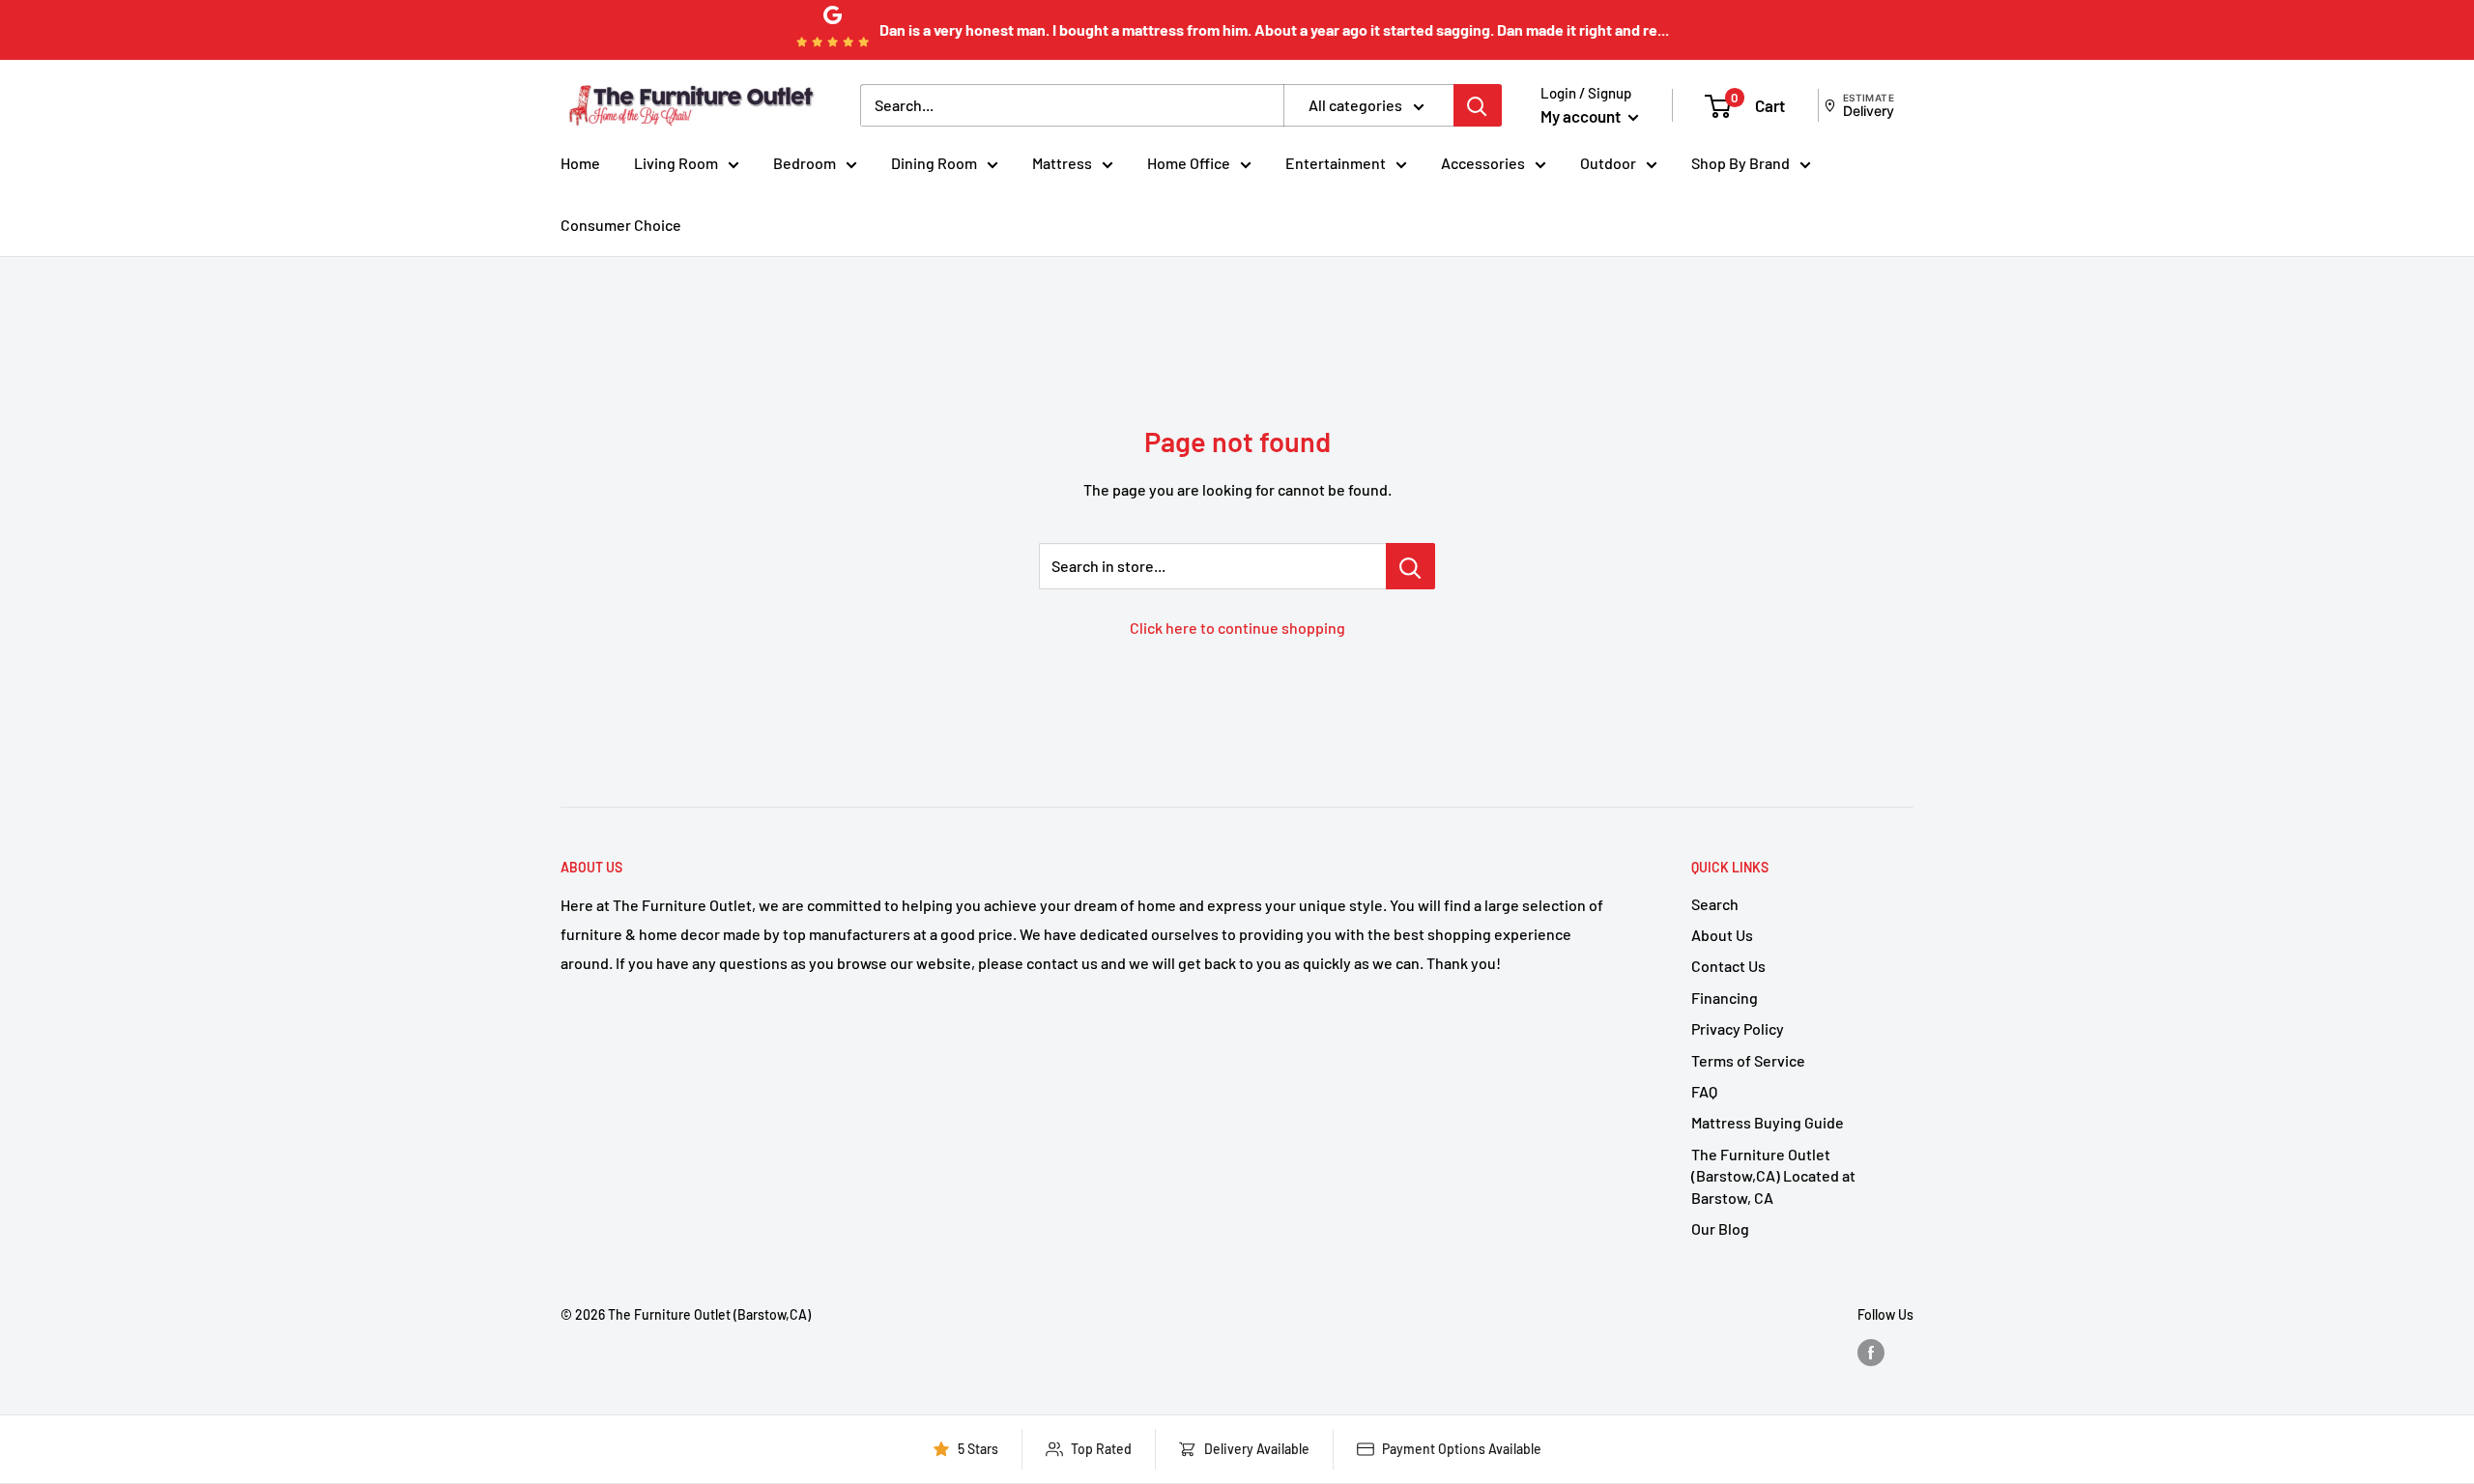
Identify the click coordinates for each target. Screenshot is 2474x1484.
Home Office (1189, 163)
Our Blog (1720, 1228)
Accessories (1483, 163)
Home (580, 163)
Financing (1725, 998)
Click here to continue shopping (1237, 628)
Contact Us (1728, 966)
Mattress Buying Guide (1768, 1122)
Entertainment (1336, 163)
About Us (1722, 935)
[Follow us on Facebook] (1871, 1353)
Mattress (1062, 163)
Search (1715, 904)
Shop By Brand (1740, 163)
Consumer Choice (621, 225)
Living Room (676, 163)
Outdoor (1608, 163)
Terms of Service (1748, 1060)
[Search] (1478, 105)
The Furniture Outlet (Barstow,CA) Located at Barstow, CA (1773, 1176)
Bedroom (805, 163)
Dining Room (934, 163)
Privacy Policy (1738, 1028)
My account (1582, 116)
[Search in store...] (1410, 566)
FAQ (1704, 1091)
